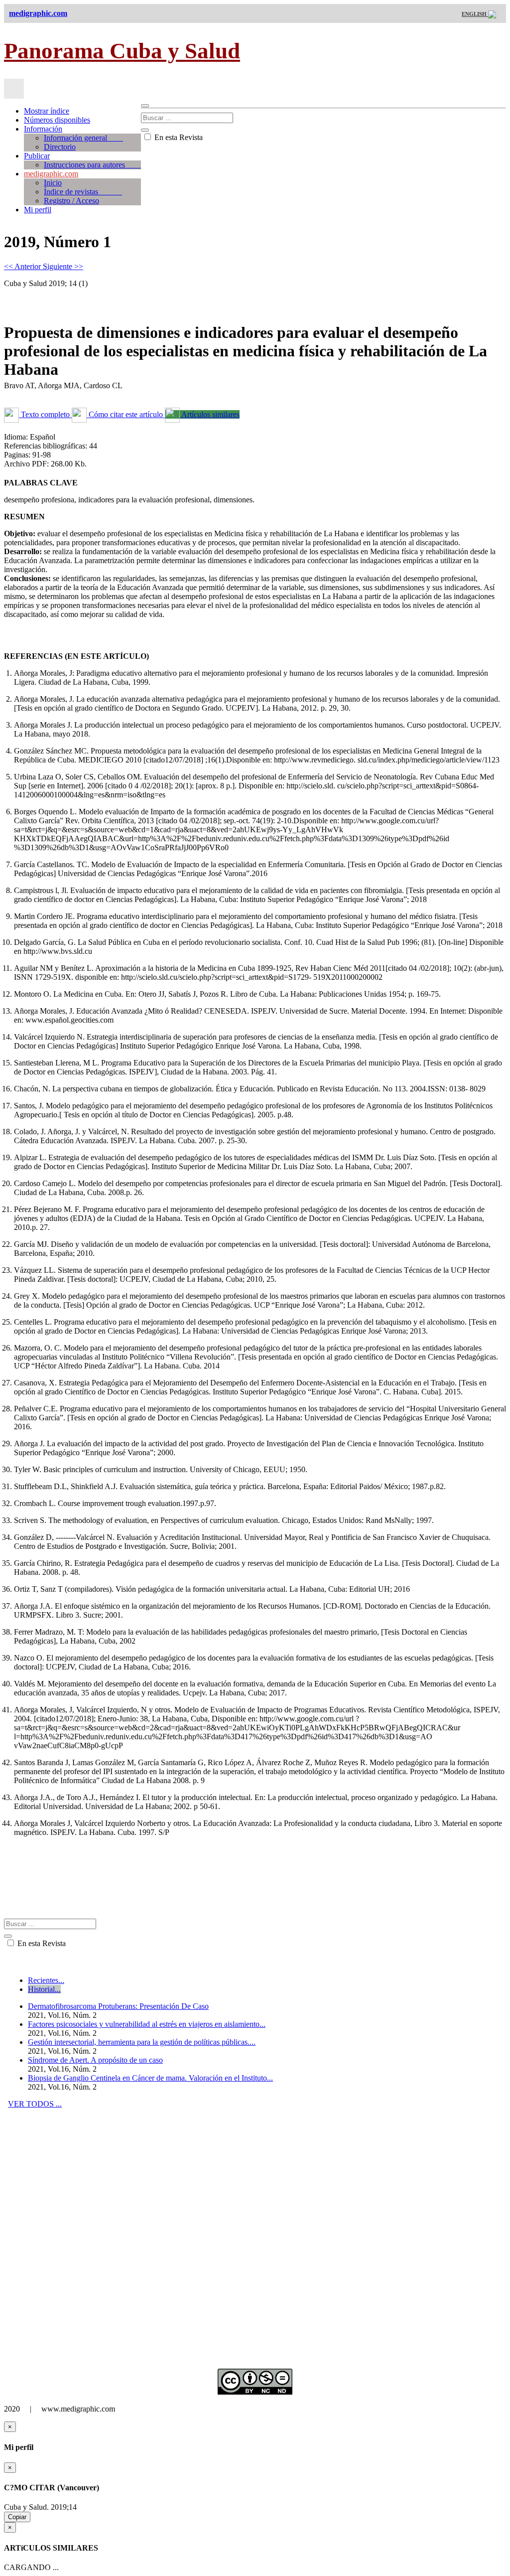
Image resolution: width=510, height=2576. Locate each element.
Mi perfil (38, 210)
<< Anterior (23, 266)
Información (43, 129)
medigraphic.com (51, 174)
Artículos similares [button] (210, 414)
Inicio (53, 183)
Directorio (60, 147)
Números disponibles (57, 120)
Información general (83, 138)
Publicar (37, 156)
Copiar (17, 2517)
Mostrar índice (47, 111)
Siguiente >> (63, 266)
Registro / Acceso (71, 201)
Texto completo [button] (45, 414)
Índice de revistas (83, 192)
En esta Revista (178, 137)
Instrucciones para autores (92, 165)
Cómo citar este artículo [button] (126, 414)
